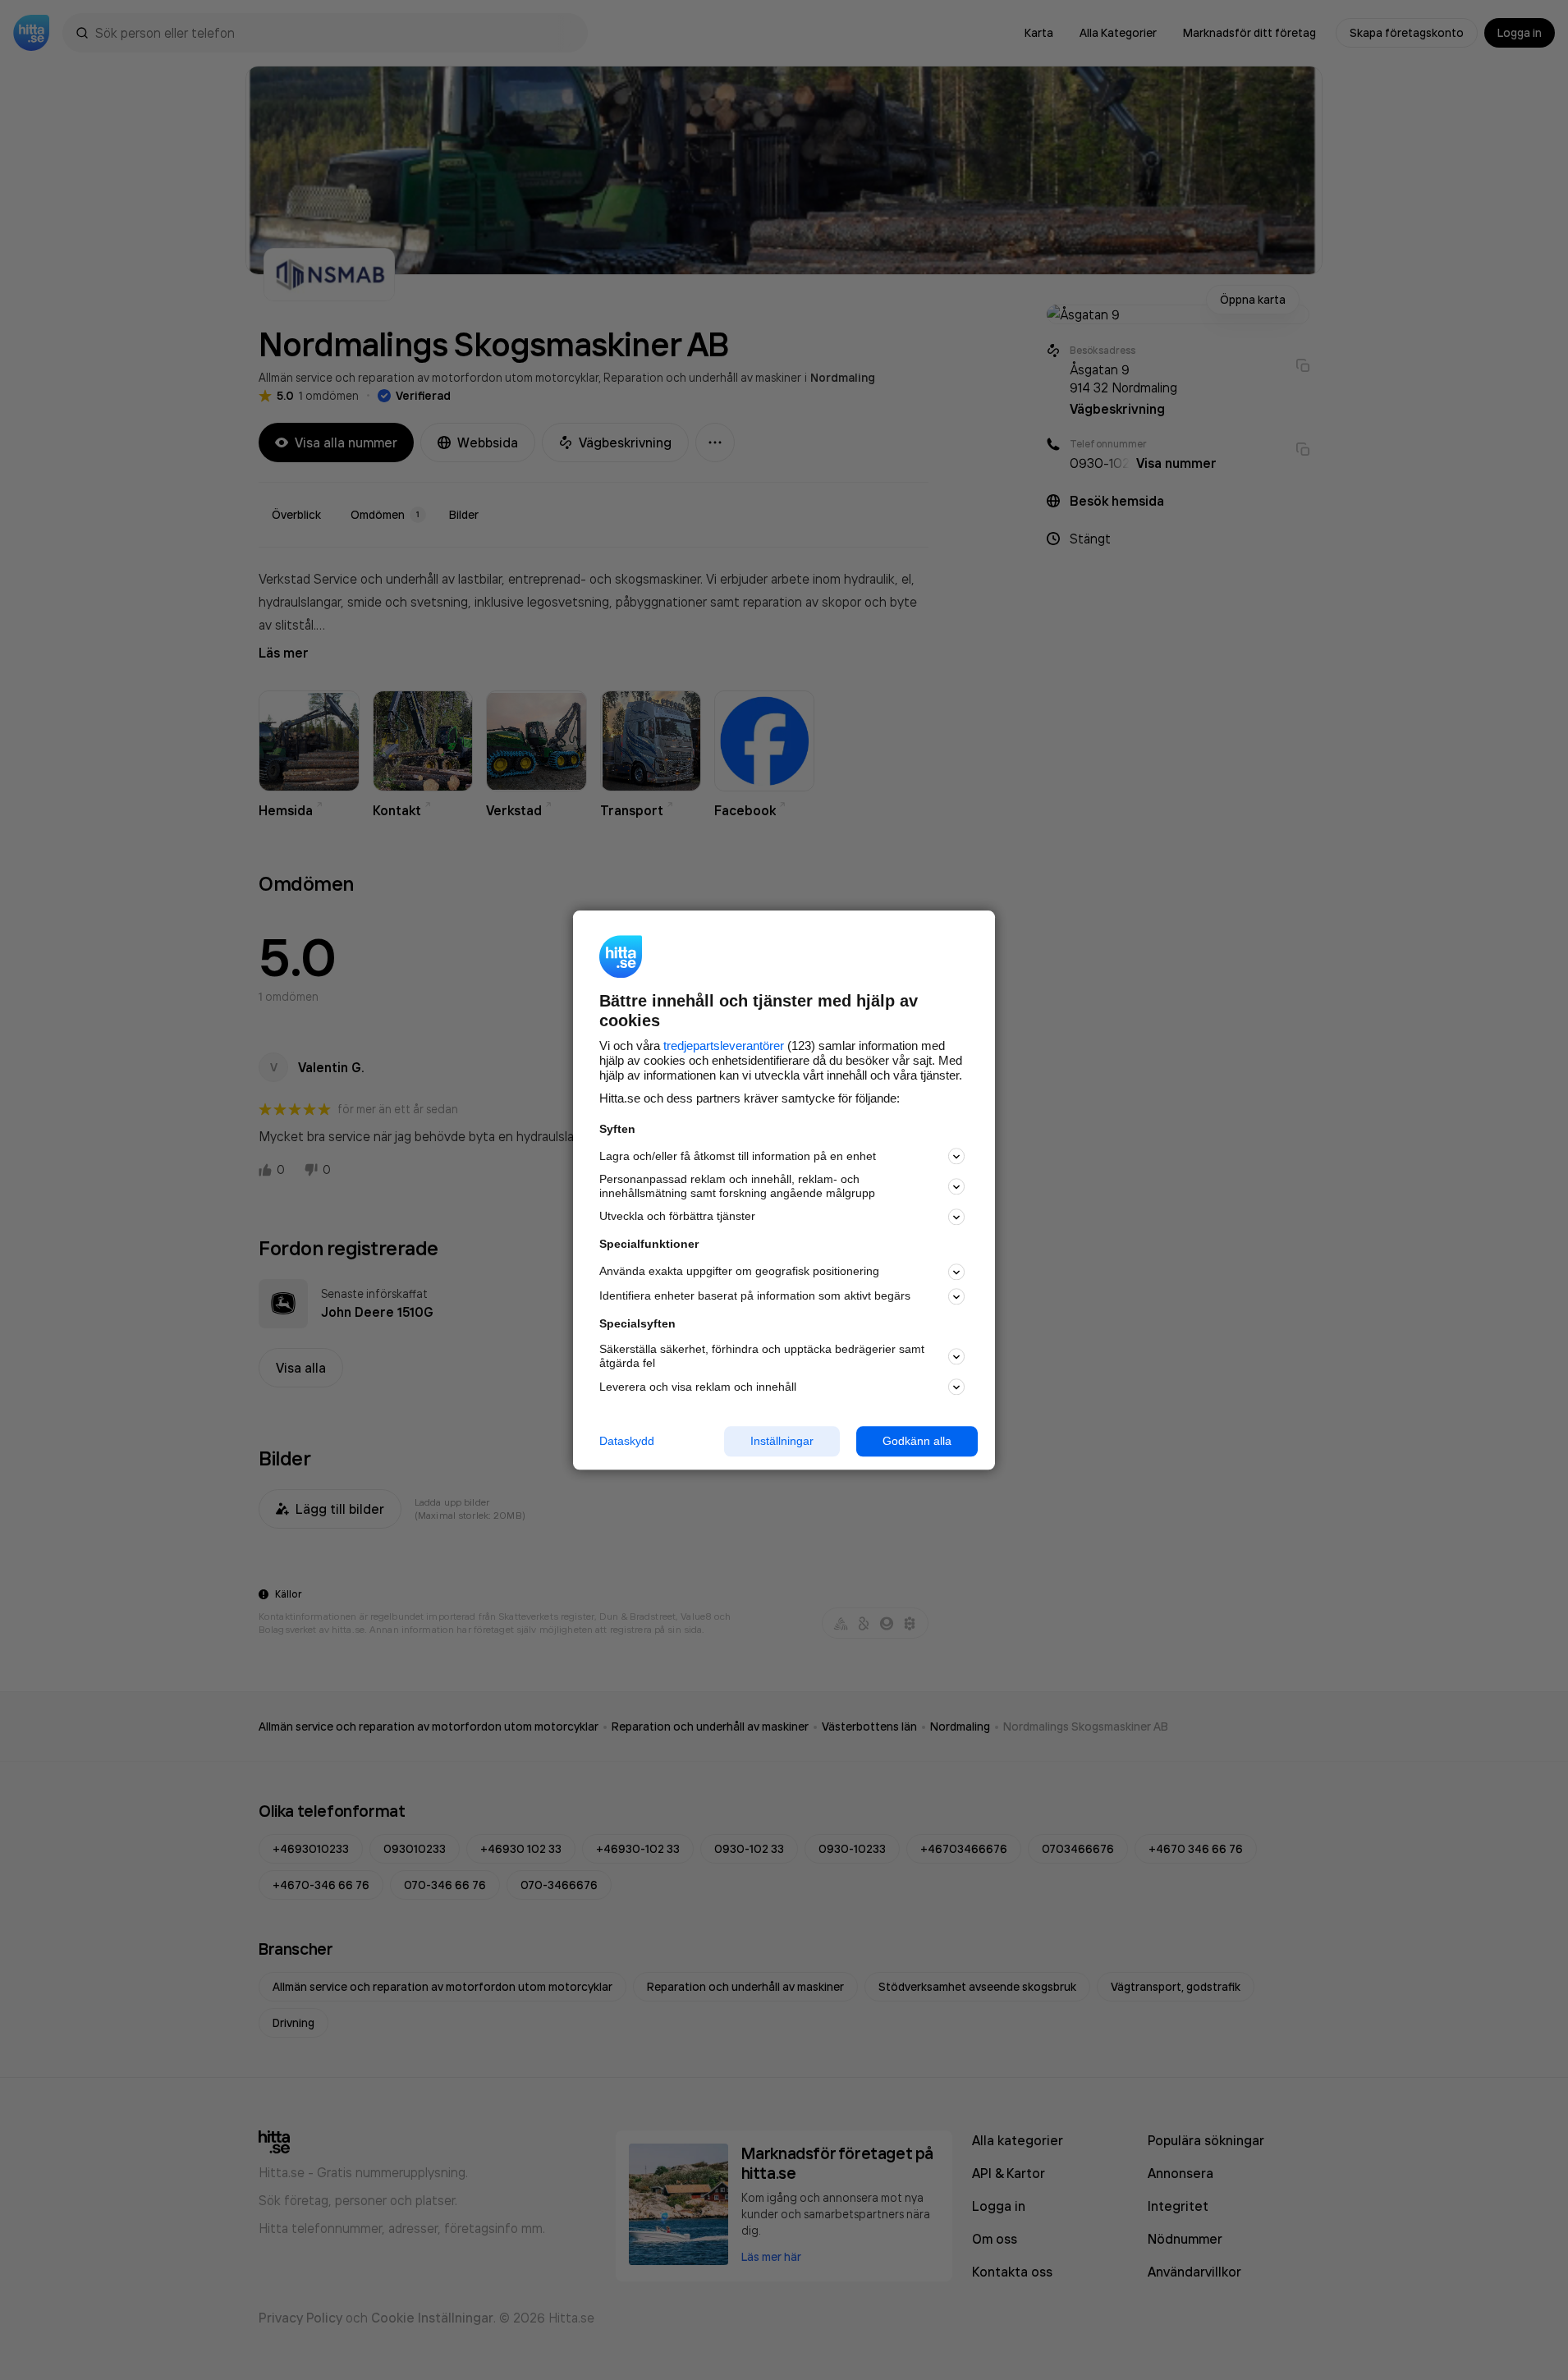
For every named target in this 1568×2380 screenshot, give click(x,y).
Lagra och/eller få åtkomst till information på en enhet (738, 1156)
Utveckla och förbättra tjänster (677, 1217)
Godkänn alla (917, 1441)
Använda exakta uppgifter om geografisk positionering (739, 1272)
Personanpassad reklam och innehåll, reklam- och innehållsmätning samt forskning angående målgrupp (737, 1187)
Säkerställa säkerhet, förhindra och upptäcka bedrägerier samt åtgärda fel (762, 1357)
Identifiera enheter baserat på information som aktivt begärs (755, 1296)
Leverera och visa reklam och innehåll (698, 1387)
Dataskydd (627, 1441)
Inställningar (782, 1441)
